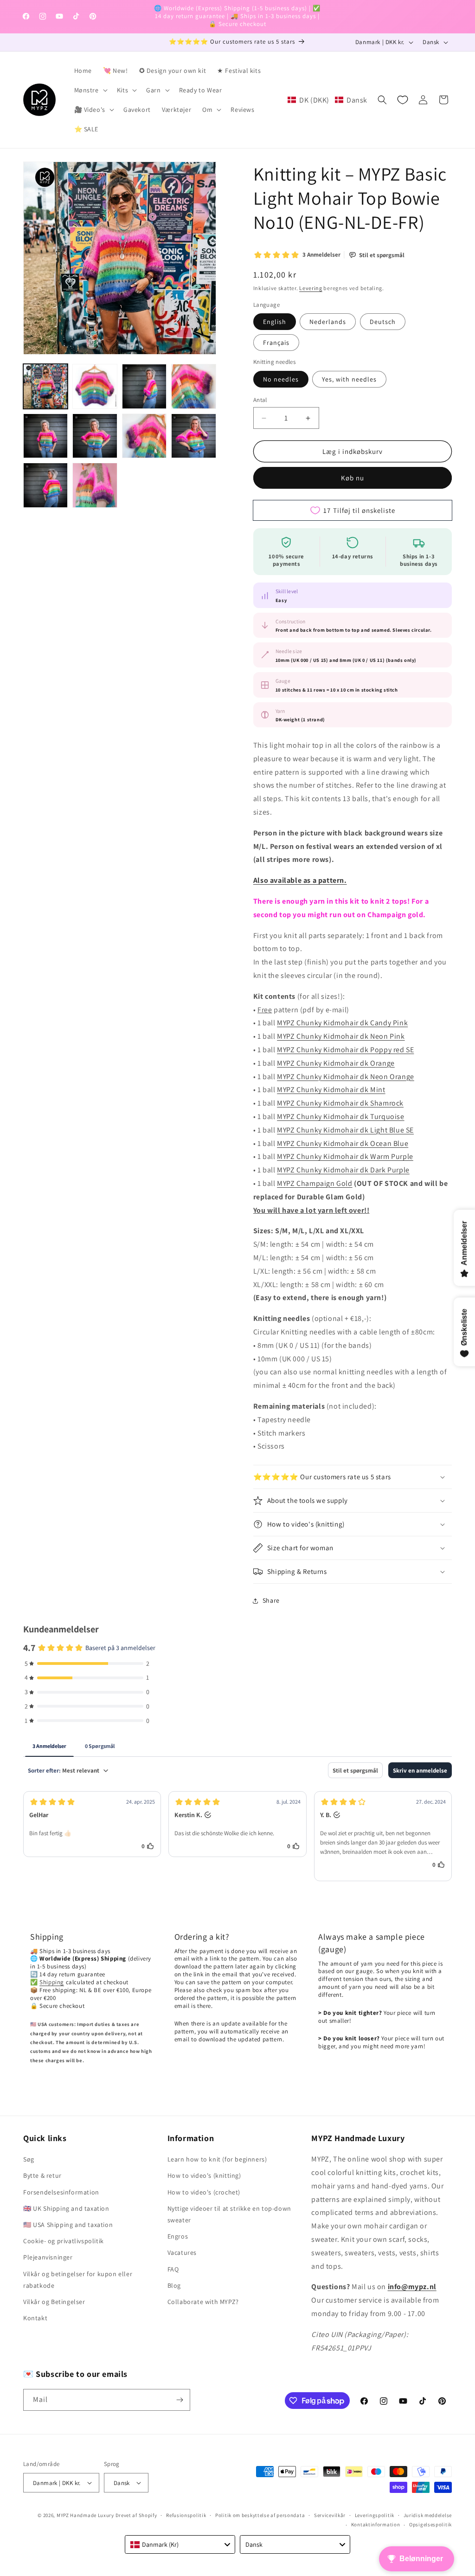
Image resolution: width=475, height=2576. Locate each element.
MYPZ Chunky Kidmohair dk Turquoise (340, 1116)
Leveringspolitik (375, 2515)
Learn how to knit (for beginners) (217, 2159)
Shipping (52, 1982)
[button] (90, 90)
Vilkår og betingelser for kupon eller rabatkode (78, 2280)
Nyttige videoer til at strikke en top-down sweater (229, 2214)
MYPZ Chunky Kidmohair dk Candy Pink (342, 1023)
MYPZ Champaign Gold (315, 1183)
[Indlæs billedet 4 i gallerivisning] (193, 386)
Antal (260, 400)
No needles (281, 379)
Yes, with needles (349, 379)
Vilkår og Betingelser (54, 2302)
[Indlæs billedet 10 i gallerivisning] (95, 485)
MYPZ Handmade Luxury (85, 2515)
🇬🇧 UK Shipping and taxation (66, 2208)
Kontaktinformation (376, 2524)
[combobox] (180, 2544)
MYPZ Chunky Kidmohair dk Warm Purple (345, 1156)
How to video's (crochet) (204, 2192)
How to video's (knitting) (204, 2175)
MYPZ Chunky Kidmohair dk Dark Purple (343, 1170)
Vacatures (182, 2252)
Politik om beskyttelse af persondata (260, 2515)
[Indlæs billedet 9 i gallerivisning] (45, 485)
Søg (29, 2159)
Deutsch (383, 322)
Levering (311, 288)
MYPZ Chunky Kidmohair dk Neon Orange (346, 1077)
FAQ (173, 2269)
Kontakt (35, 2318)
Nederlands (328, 322)
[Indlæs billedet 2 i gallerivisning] (95, 386)
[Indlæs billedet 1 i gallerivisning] (45, 386)
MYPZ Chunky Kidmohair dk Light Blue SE (345, 1130)
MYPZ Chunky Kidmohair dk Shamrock (340, 1103)
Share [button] (271, 1600)
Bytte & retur (42, 2175)
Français (276, 343)
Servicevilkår (330, 2515)
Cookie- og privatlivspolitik (64, 2241)
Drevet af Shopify (136, 2515)
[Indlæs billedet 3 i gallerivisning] (144, 386)
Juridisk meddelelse (428, 2515)
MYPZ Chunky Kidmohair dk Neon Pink (341, 1036)
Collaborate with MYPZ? (203, 2302)
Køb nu (353, 478)
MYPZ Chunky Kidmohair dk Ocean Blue (343, 1143)
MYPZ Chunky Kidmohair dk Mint (331, 1090)
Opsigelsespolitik (430, 2524)
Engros (178, 2236)
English (275, 322)
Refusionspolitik (186, 2515)
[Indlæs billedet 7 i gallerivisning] (144, 436)
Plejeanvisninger (48, 2257)
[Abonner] (180, 2400)
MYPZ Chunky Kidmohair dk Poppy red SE (345, 1050)
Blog (174, 2285)
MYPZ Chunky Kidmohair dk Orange (336, 1063)
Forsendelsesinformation (61, 2192)
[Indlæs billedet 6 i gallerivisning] (95, 436)
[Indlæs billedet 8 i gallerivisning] (193, 436)
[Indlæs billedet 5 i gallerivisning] (45, 436)
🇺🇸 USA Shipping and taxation (68, 2225)
